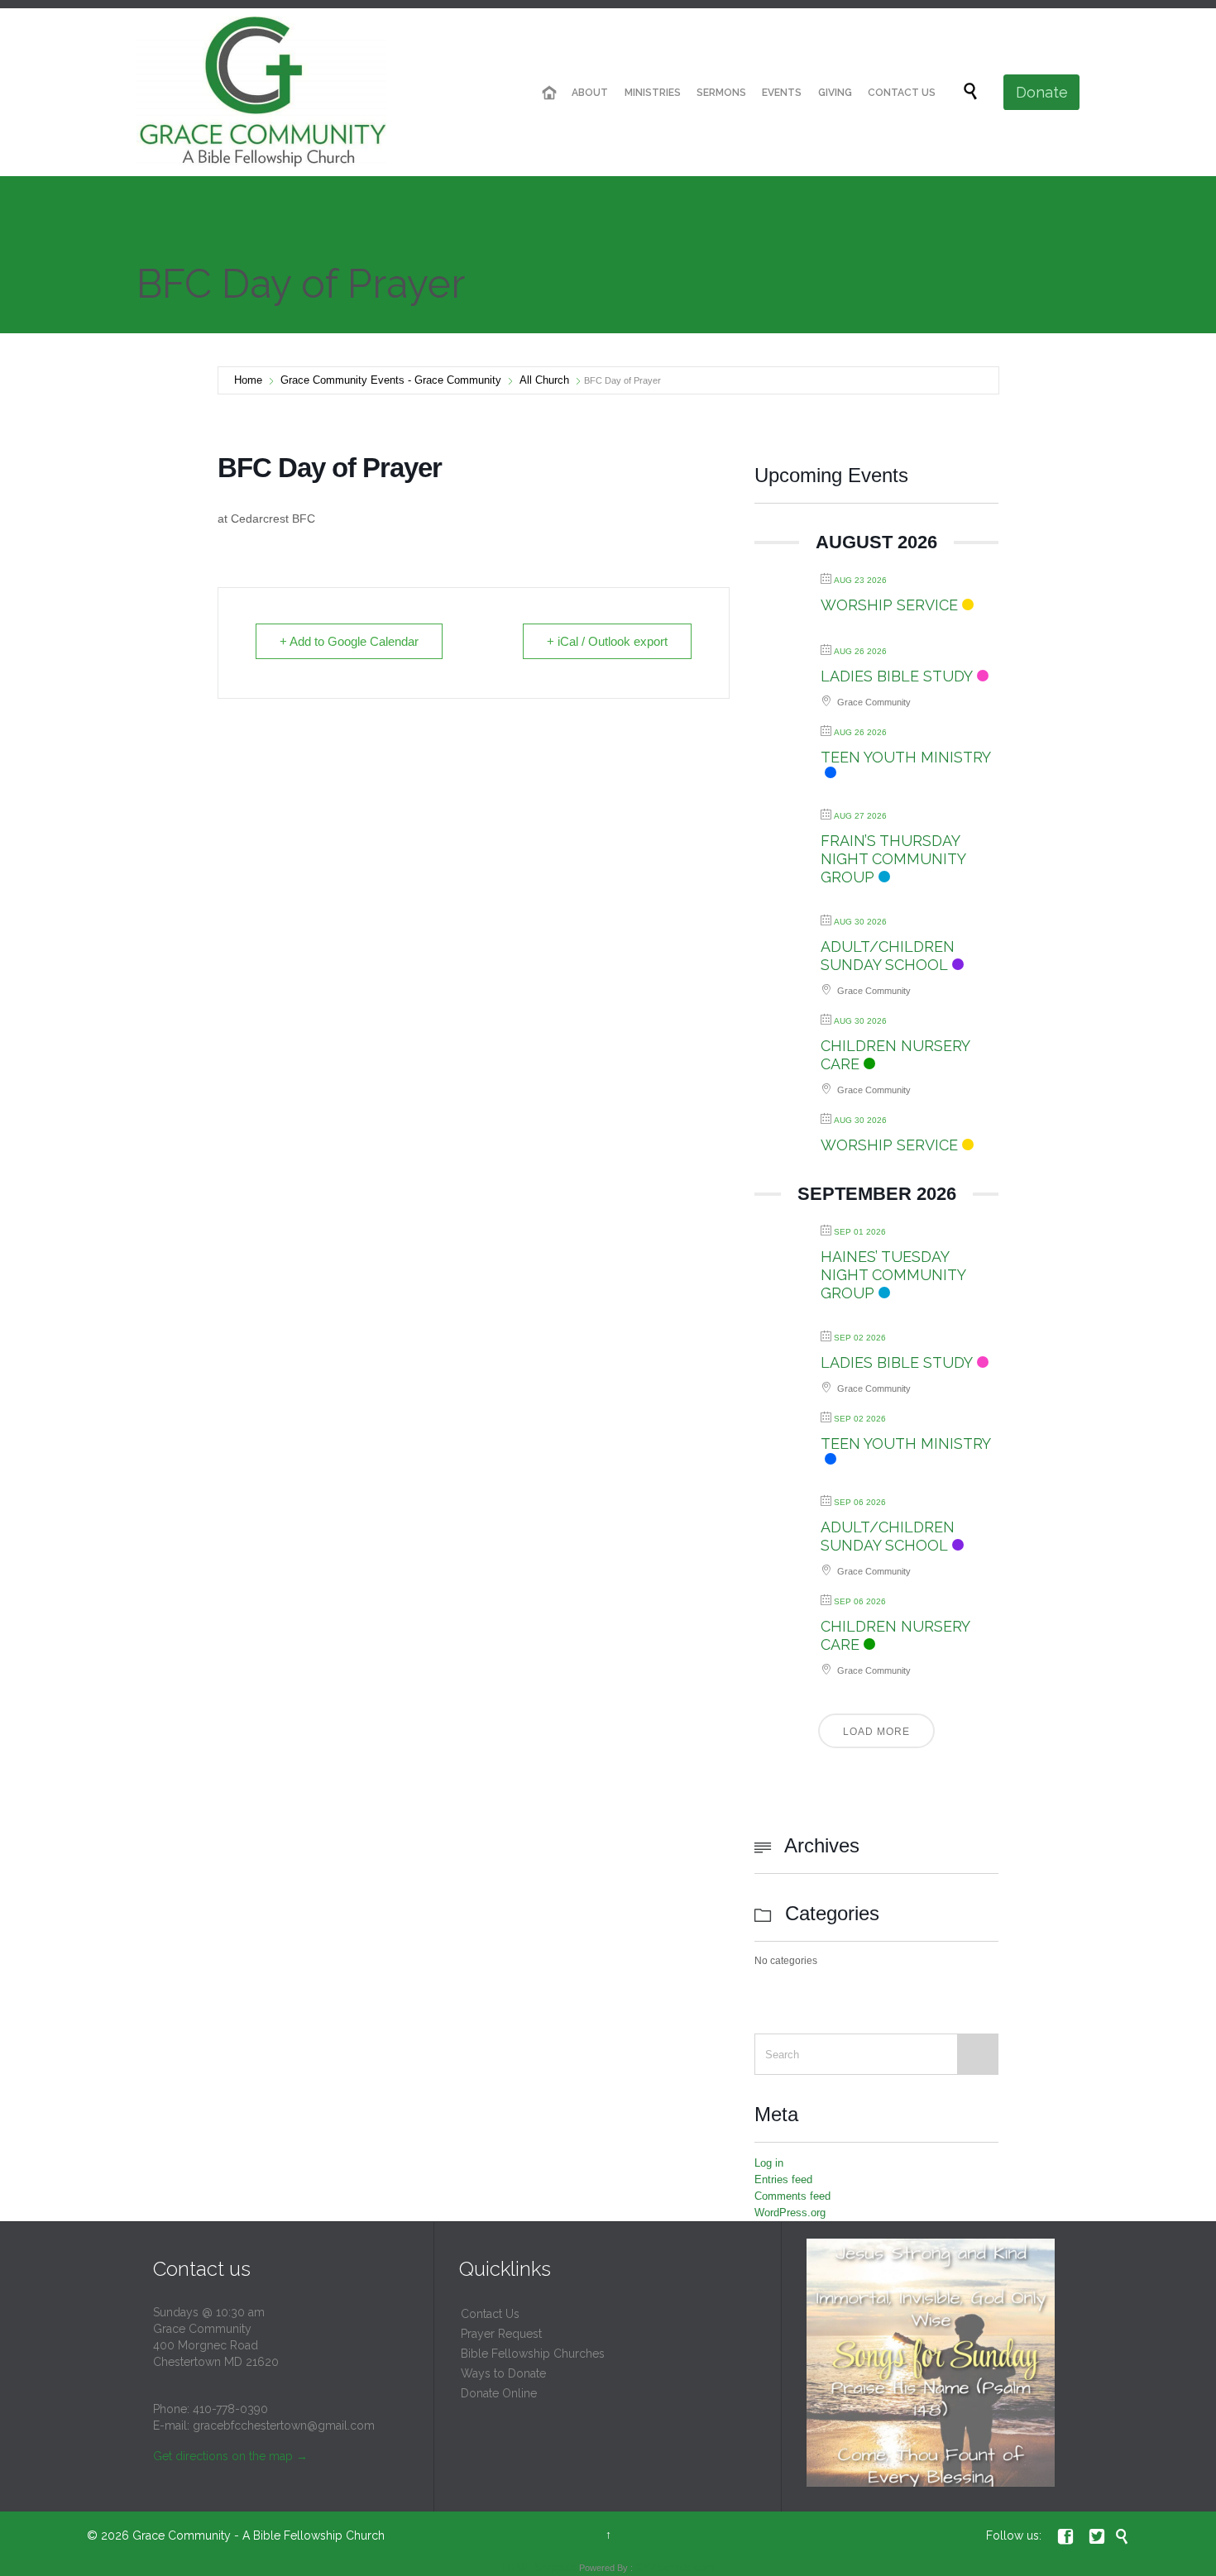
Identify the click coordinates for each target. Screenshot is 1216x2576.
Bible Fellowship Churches (533, 2354)
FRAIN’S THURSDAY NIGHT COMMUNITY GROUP (893, 859)
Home (248, 380)
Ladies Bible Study (897, 676)
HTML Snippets (539, 2567)
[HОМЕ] (549, 93)
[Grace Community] (261, 92)
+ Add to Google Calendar (349, 641)
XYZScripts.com (675, 2567)
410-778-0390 (230, 2409)
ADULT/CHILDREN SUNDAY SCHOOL (888, 956)
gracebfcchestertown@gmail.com (284, 2425)
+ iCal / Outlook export (607, 641)
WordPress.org (790, 2213)
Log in (769, 2163)
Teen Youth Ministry (906, 757)
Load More (876, 1732)
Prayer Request (501, 2334)
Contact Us (490, 2314)
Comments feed (792, 2196)
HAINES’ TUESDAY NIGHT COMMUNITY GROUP (893, 1275)
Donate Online (499, 2393)
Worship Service (889, 605)
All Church (544, 380)
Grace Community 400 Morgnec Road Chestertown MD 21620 (216, 2345)
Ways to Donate (503, 2373)
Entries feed (783, 2179)
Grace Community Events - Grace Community (391, 380)
